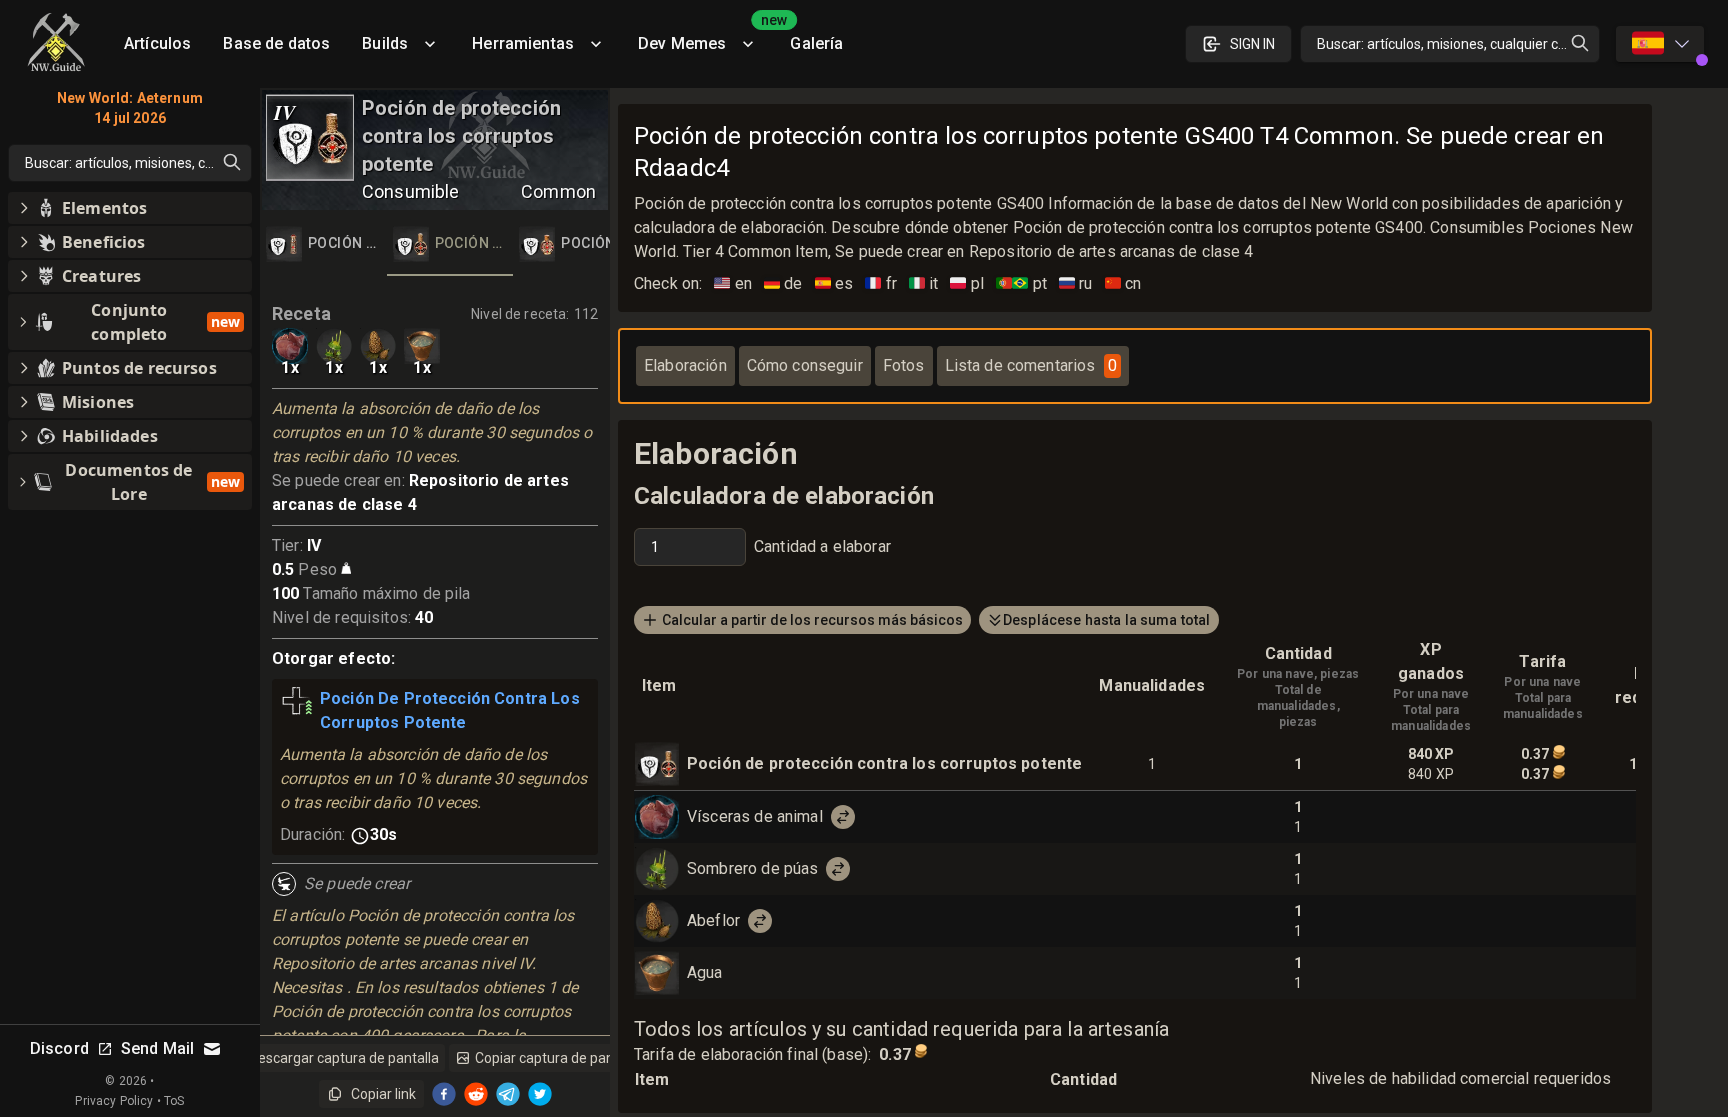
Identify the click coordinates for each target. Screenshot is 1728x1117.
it (924, 283)
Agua (705, 972)
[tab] (323, 244)
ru (1076, 283)
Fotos (904, 365)
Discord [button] (59, 1048)
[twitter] (540, 1094)
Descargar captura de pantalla (344, 1058)
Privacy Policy (114, 1101)
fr (881, 283)
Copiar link (383, 1094)
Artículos (157, 43)
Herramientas (523, 43)
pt (1021, 283)
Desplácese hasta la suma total (1107, 620)
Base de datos (276, 43)
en (733, 283)
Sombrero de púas (752, 868)
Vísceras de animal (755, 816)
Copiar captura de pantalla (558, 1058)
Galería (816, 43)
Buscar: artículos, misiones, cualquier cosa (1449, 44)
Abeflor (713, 920)
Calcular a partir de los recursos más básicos (812, 620)
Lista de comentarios (1031, 365)
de (783, 283)
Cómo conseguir (805, 365)
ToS (174, 1101)
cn (1123, 283)
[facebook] (444, 1094)
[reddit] (476, 1094)
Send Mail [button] (157, 1048)
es (834, 283)
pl (967, 283)
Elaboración (685, 365)
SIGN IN (1252, 44)
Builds (385, 43)
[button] (130, 208)
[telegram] (508, 1094)
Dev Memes (706, 36)
